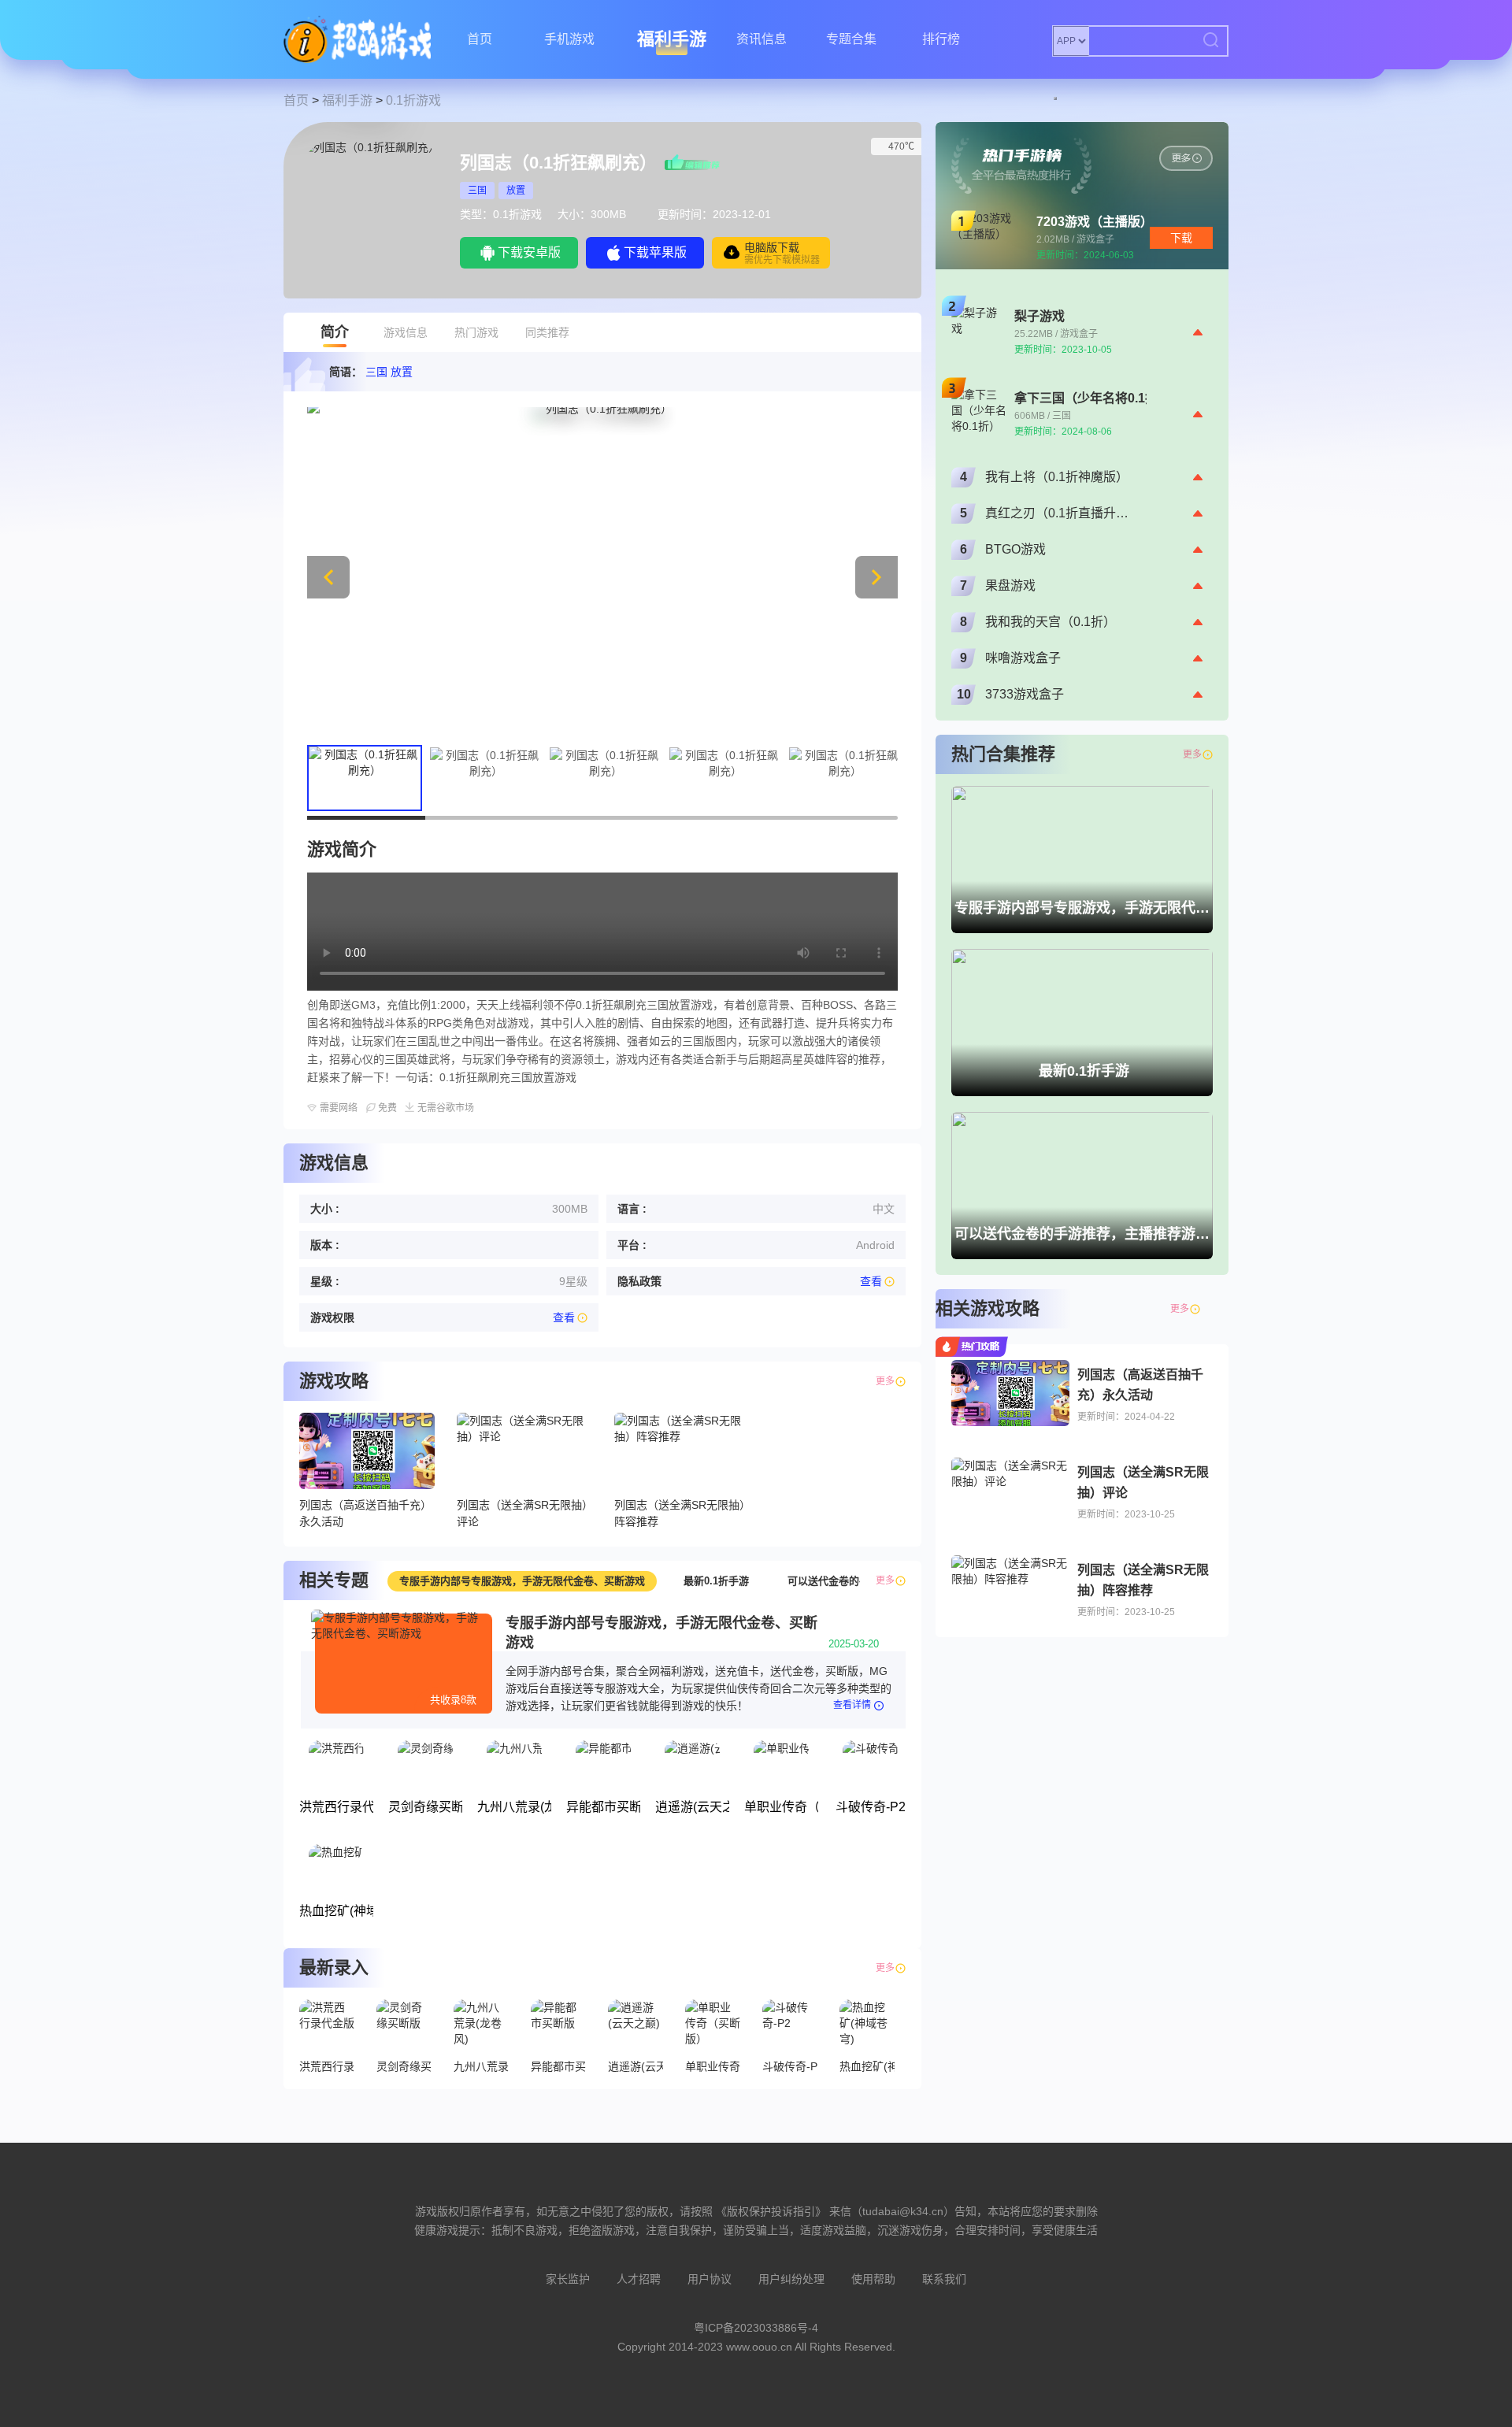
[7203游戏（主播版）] (1186, 158)
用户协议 (710, 2279)
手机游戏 (569, 39)
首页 (480, 39)
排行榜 (941, 39)
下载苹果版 (655, 252)
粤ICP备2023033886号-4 (756, 2328)
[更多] (1207, 1309)
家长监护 (568, 2279)
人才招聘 (639, 2279)
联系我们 (944, 2279)
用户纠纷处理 (791, 2279)
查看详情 (852, 1705)
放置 (516, 191)
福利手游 (672, 39)
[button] (876, 577)
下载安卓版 (529, 252)
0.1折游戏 (413, 100)
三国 (477, 191)
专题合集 (851, 39)
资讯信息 (762, 39)
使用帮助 (873, 2279)
